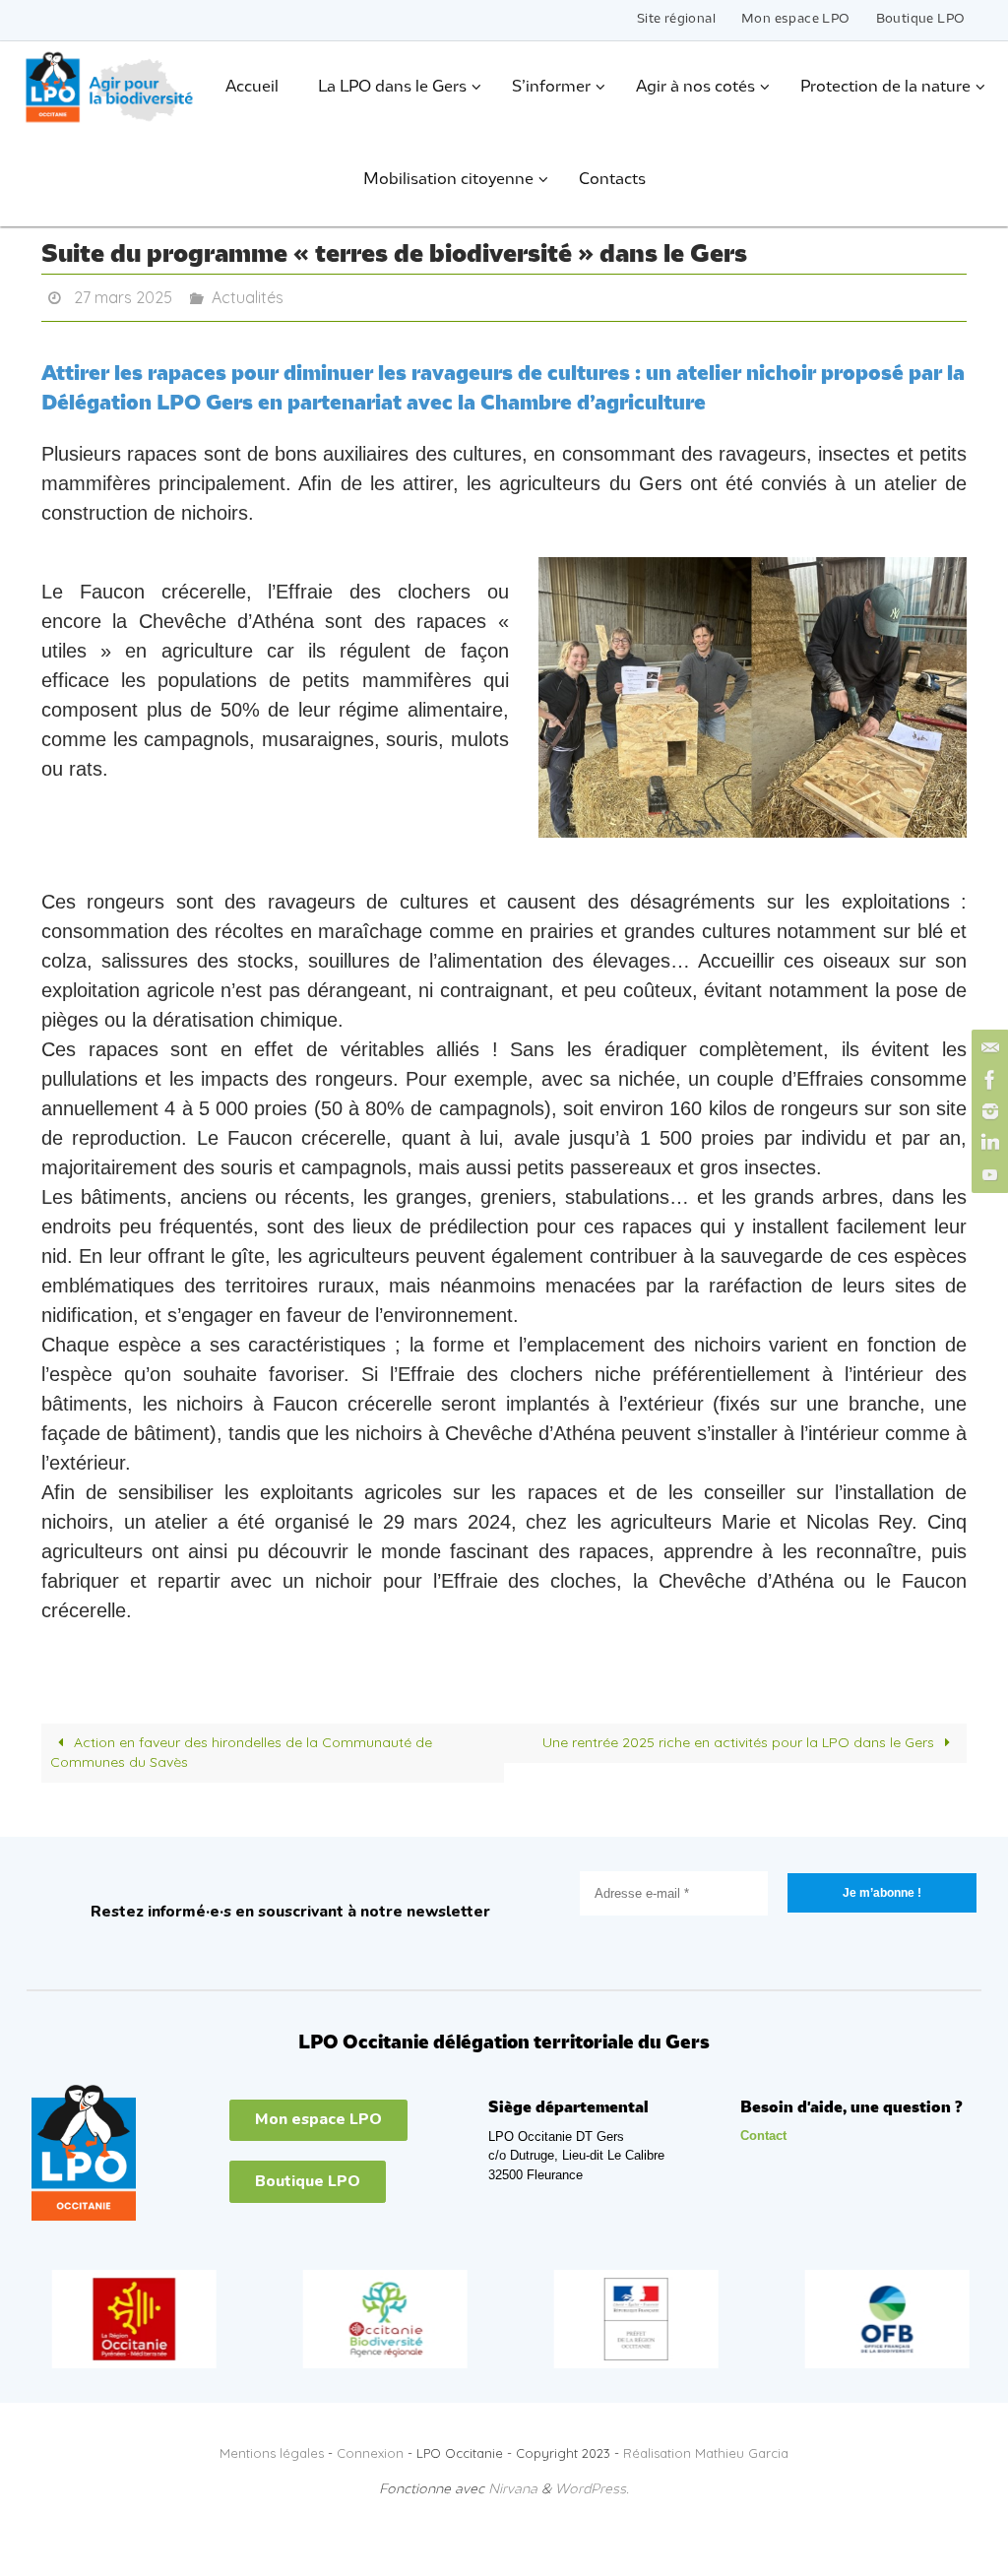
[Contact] (987, 1048)
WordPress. (592, 2485)
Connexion (370, 2448)
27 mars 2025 (123, 295)
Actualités (248, 295)
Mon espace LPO (796, 19)
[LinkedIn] (987, 1143)
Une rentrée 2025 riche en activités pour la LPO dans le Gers (740, 1737)
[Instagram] (987, 1111)
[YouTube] (987, 1174)
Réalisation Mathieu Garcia (706, 2448)
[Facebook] (987, 1080)
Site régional (676, 19)
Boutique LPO (921, 19)
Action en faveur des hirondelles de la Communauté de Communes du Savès (241, 1747)
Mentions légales (272, 2448)
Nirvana (513, 2485)
